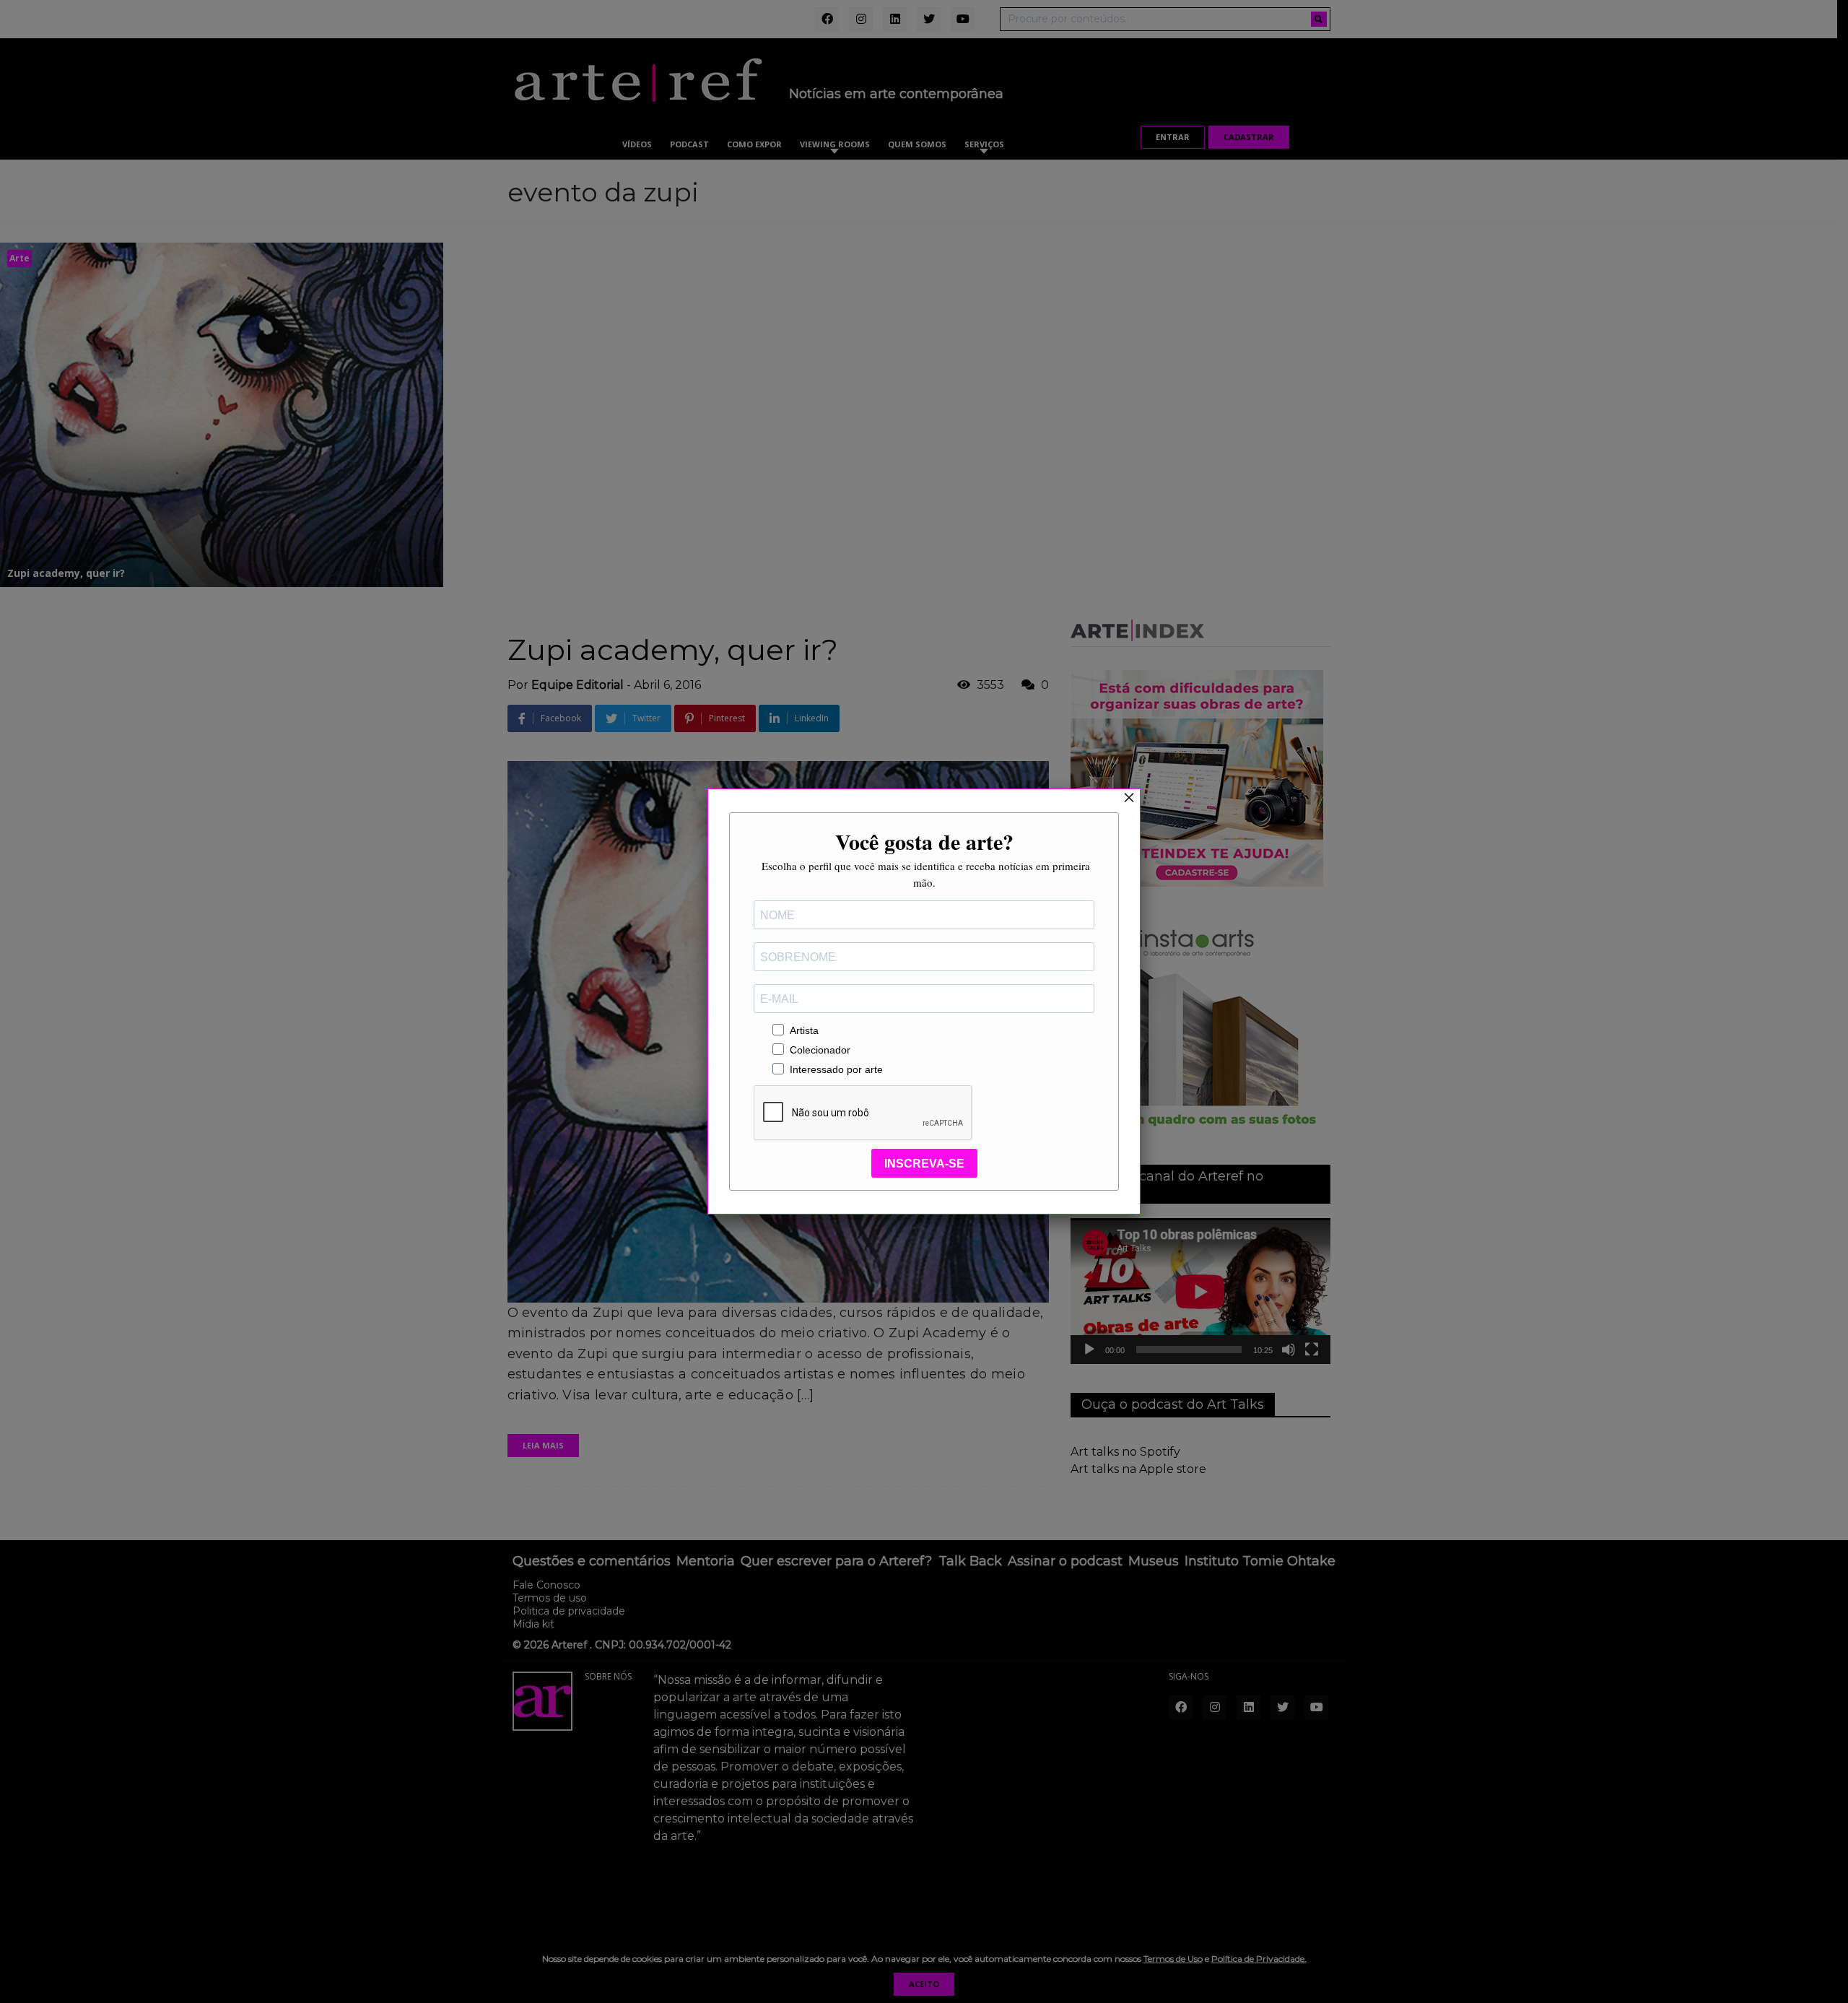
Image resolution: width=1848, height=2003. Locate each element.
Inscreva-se (924, 1164)
